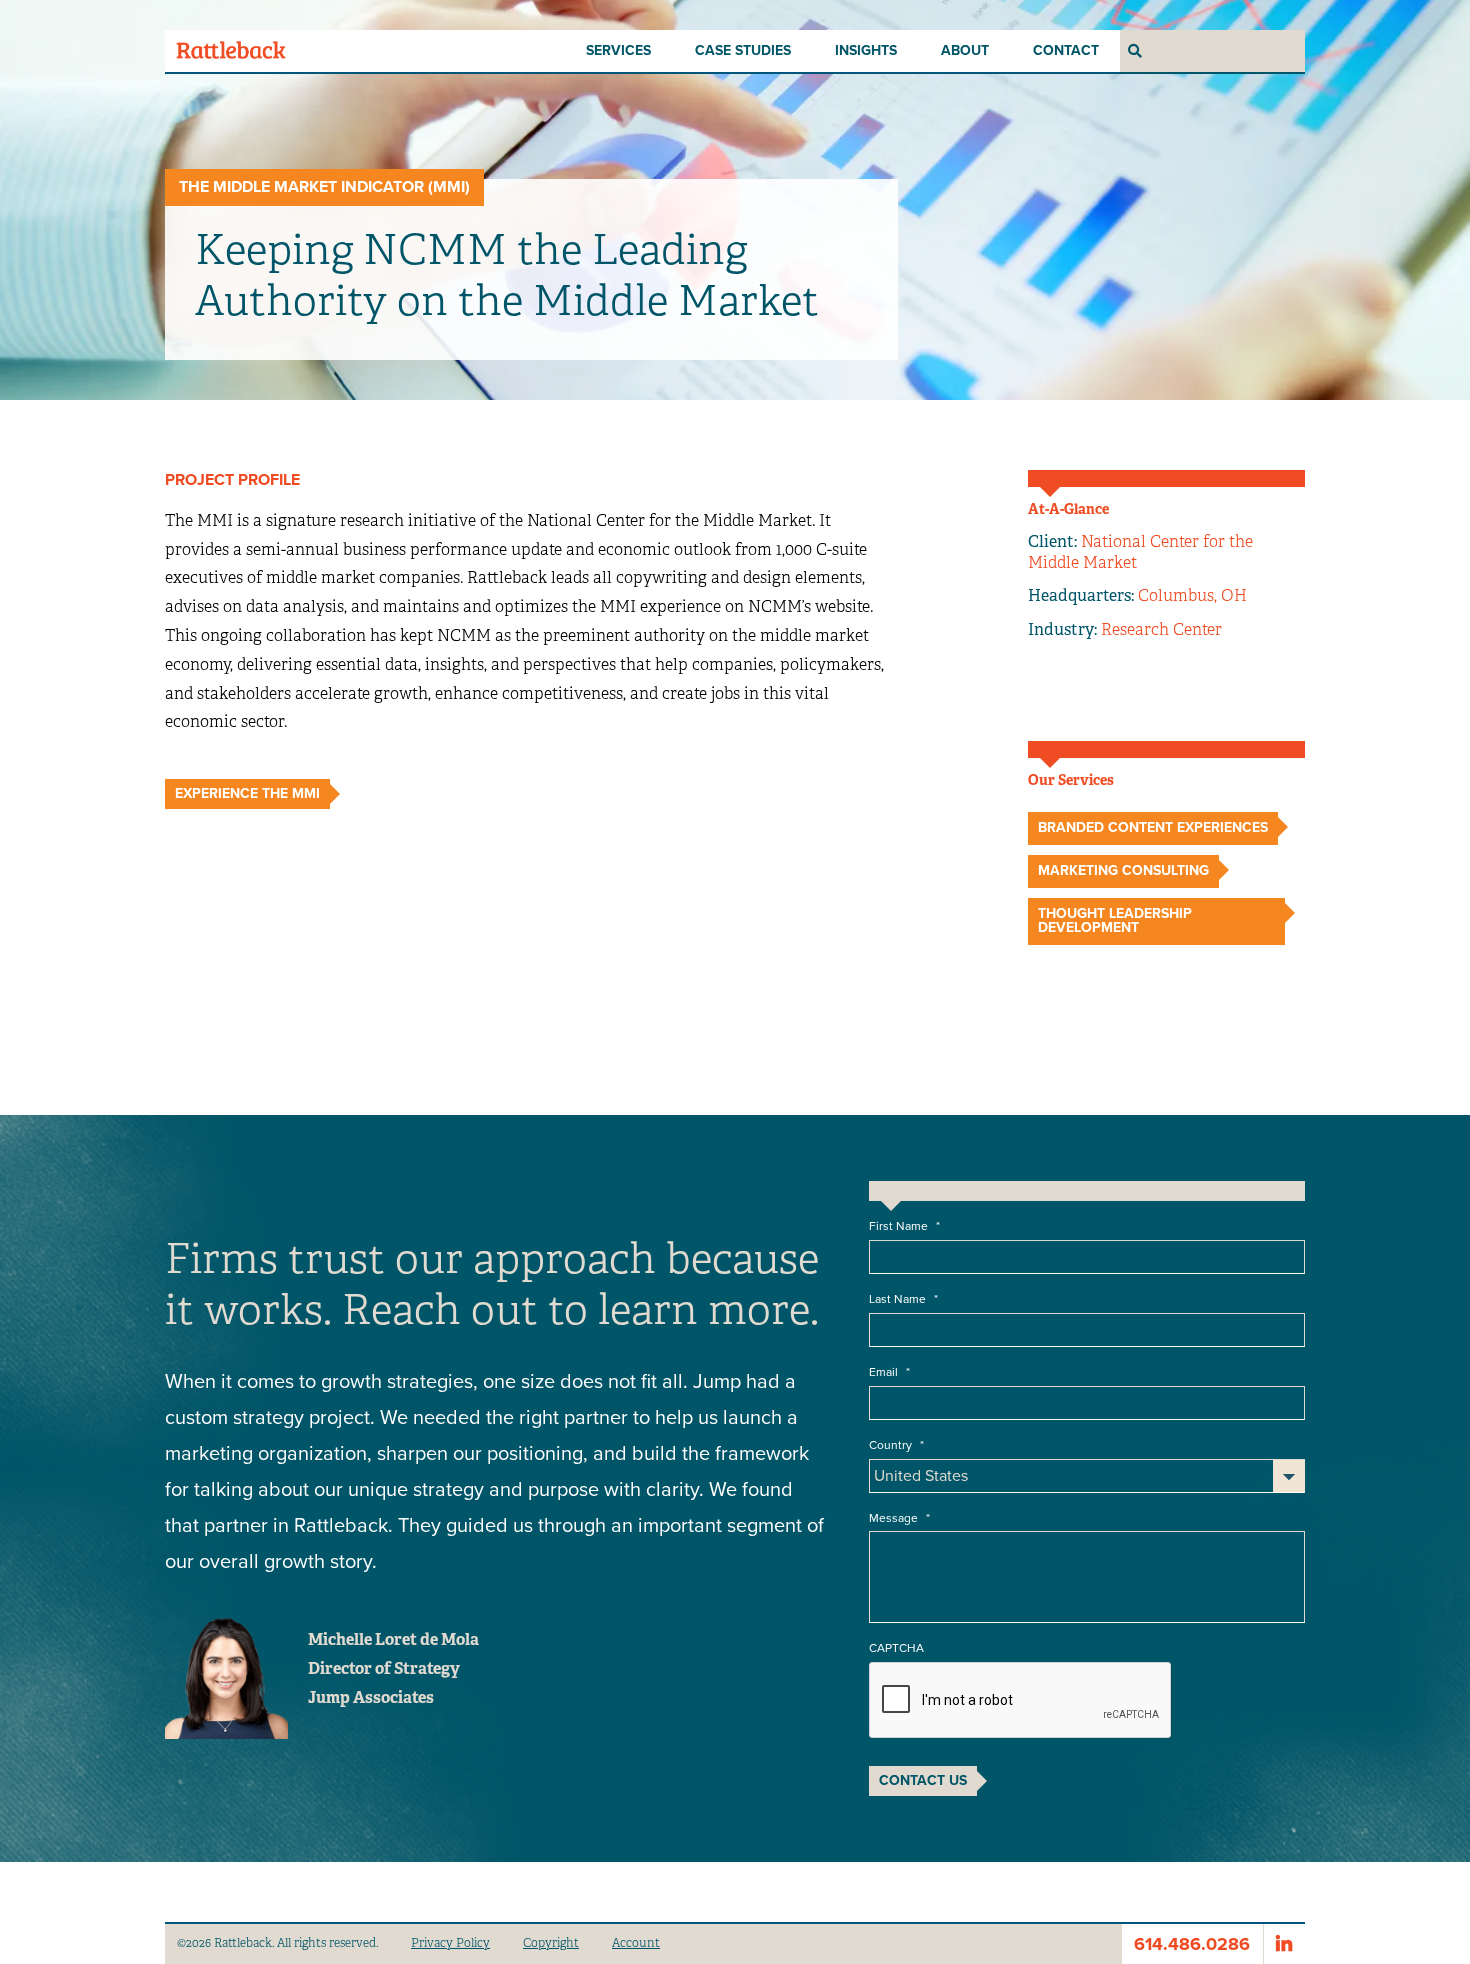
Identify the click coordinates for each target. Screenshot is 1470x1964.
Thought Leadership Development (1115, 920)
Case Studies (743, 50)
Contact (1066, 50)
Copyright (551, 1943)
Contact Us (923, 1780)
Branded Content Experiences (1153, 827)
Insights (866, 50)
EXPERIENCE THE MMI (247, 793)
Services (618, 50)
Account (636, 1943)
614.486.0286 (1192, 1944)
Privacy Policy (450, 1943)
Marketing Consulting (1123, 870)
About (965, 50)
